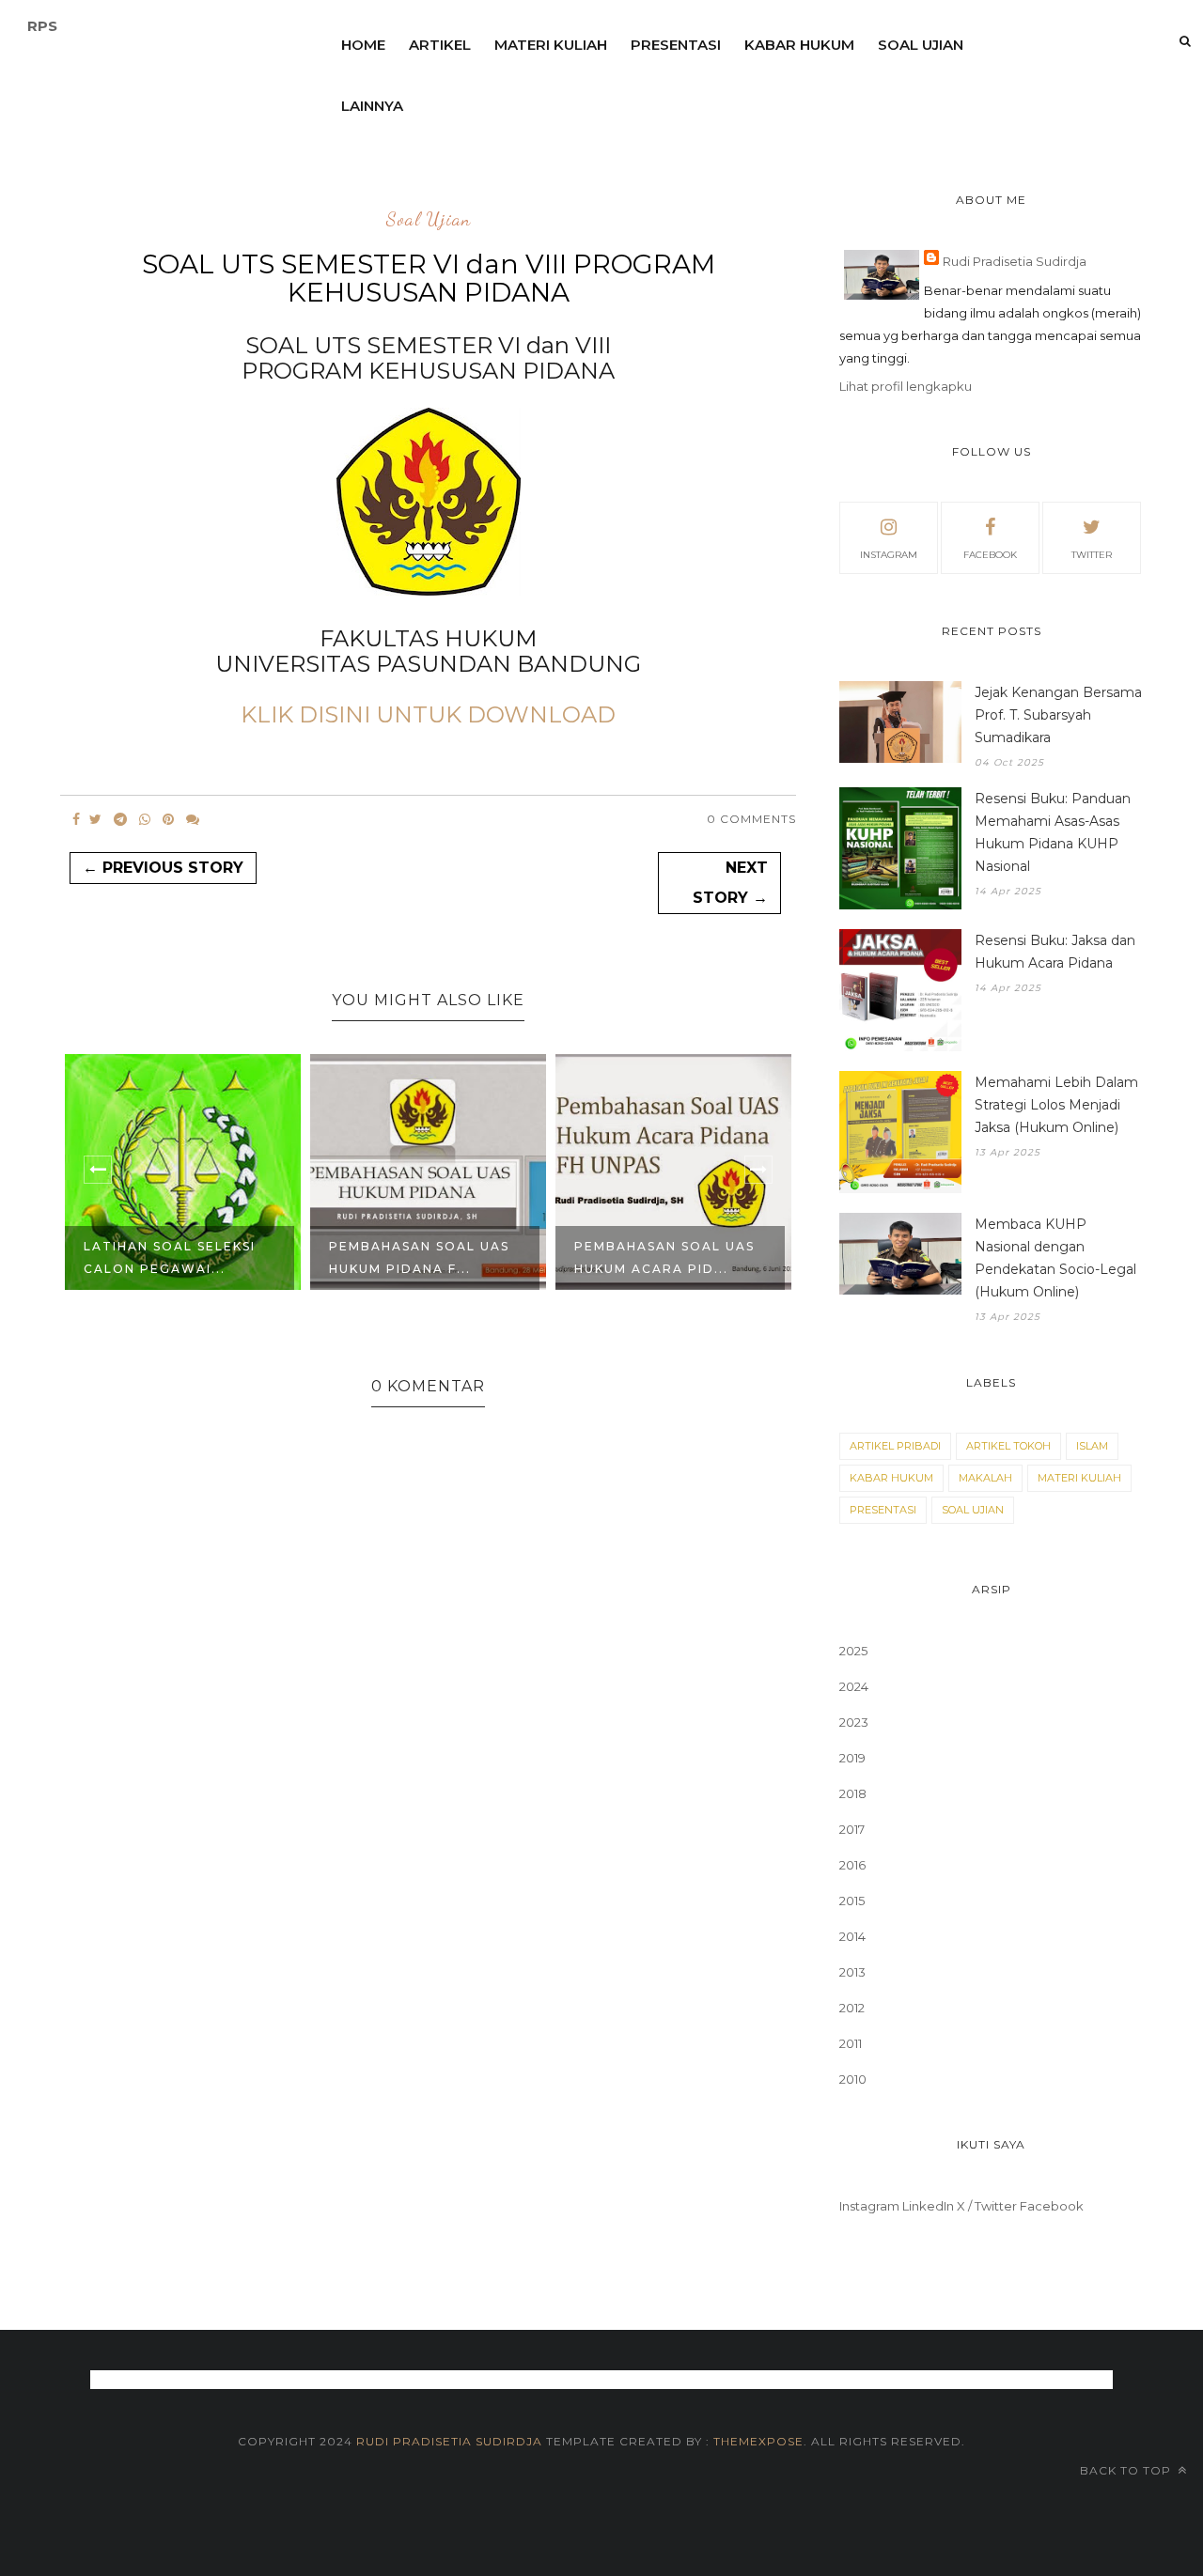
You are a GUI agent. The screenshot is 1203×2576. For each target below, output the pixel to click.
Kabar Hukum (799, 45)
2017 (852, 1829)
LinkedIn (928, 2206)
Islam (1092, 1446)
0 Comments (751, 819)
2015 (852, 1901)
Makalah (985, 1478)
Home (363, 45)
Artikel (440, 45)
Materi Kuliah (551, 45)
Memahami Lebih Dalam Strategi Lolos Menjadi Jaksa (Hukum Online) (1056, 1105)
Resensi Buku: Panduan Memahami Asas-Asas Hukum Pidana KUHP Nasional (1053, 832)
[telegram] (120, 819)
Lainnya (372, 106)
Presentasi (676, 45)
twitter (1092, 555)
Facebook (1052, 2206)
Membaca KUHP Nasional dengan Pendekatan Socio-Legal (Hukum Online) (1055, 1258)
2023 (854, 1722)
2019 (852, 1758)
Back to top (1127, 2470)
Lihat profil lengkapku (906, 386)
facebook (990, 555)
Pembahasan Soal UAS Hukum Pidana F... (419, 1257)
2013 (852, 1972)
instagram (889, 555)
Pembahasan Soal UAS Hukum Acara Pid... (664, 1257)
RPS (42, 26)
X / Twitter (987, 2206)
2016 (852, 1865)
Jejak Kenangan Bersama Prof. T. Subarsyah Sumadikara (1058, 715)
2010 (853, 2079)
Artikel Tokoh (1008, 1446)
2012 (852, 2008)
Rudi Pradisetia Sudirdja (1015, 261)
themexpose (758, 2441)
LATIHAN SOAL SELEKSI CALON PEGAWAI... (170, 1257)
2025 (853, 1651)
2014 (852, 1936)
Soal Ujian (921, 45)
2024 (854, 1686)
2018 (853, 1793)
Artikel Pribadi (895, 1446)
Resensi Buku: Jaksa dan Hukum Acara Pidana (1055, 952)
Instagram (869, 2206)
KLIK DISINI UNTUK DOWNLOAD (428, 714)
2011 (851, 2043)
